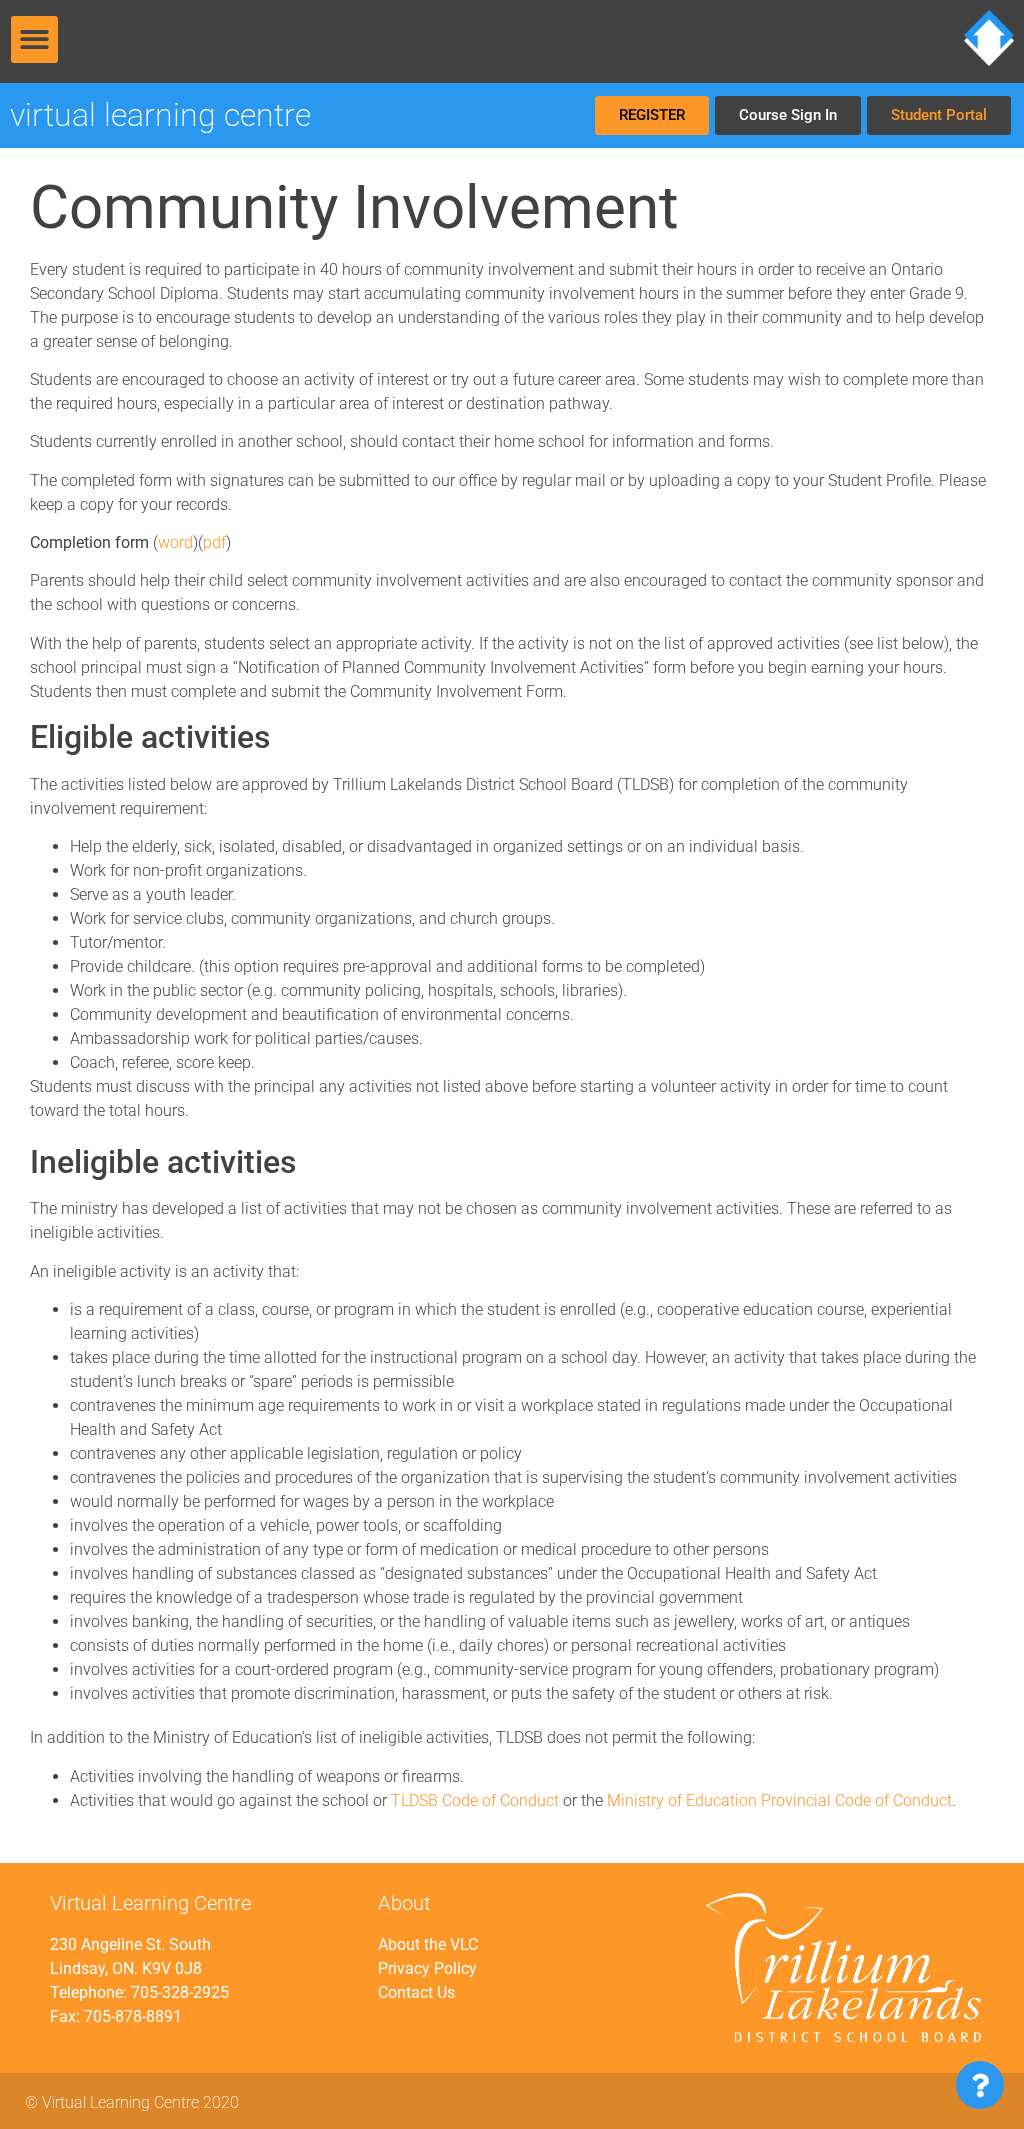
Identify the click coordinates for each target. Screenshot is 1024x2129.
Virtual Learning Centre (160, 115)
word (175, 542)
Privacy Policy (427, 1968)
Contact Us (416, 1992)
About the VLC (428, 1944)
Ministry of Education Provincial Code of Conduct (779, 1800)
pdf (214, 542)
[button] (34, 39)
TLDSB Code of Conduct (475, 1800)
